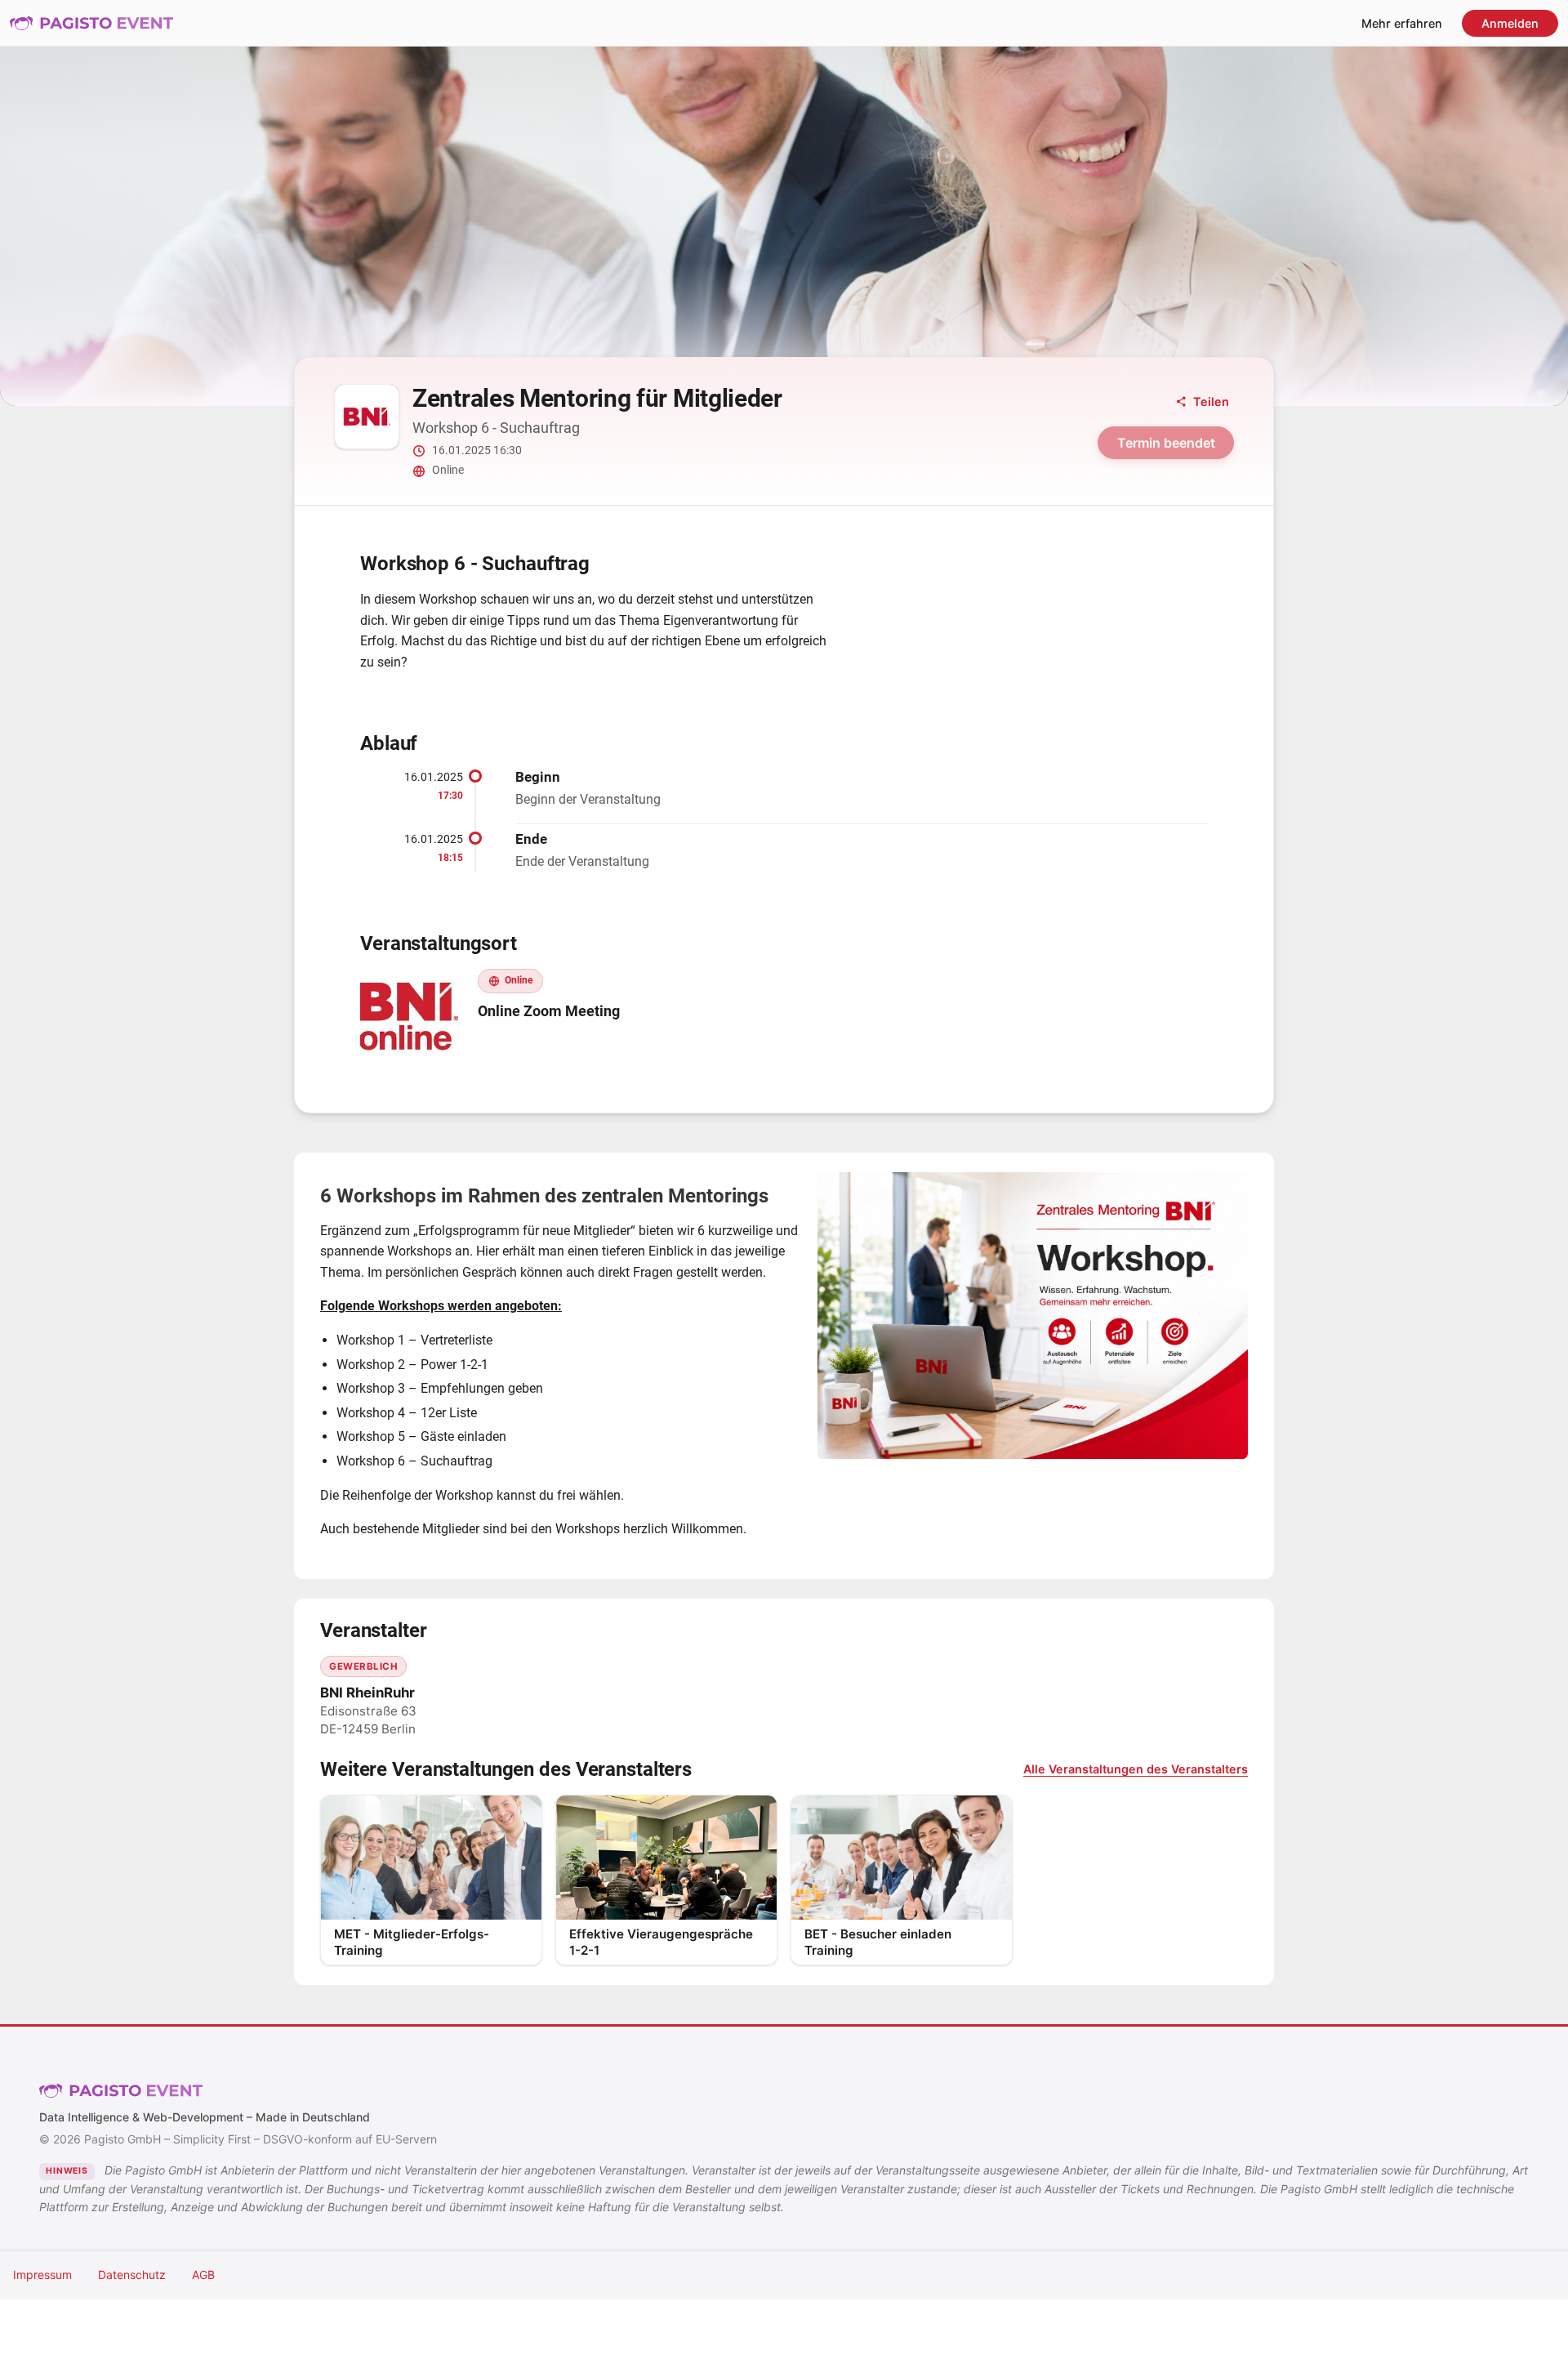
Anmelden (1510, 23)
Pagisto (121, 2090)
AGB (203, 2275)
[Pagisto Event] (91, 23)
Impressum (42, 2275)
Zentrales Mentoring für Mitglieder (597, 398)
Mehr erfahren (1402, 23)
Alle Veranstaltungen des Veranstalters (1136, 1769)
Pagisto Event (91, 23)
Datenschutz (132, 2275)
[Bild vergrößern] (1033, 1316)
